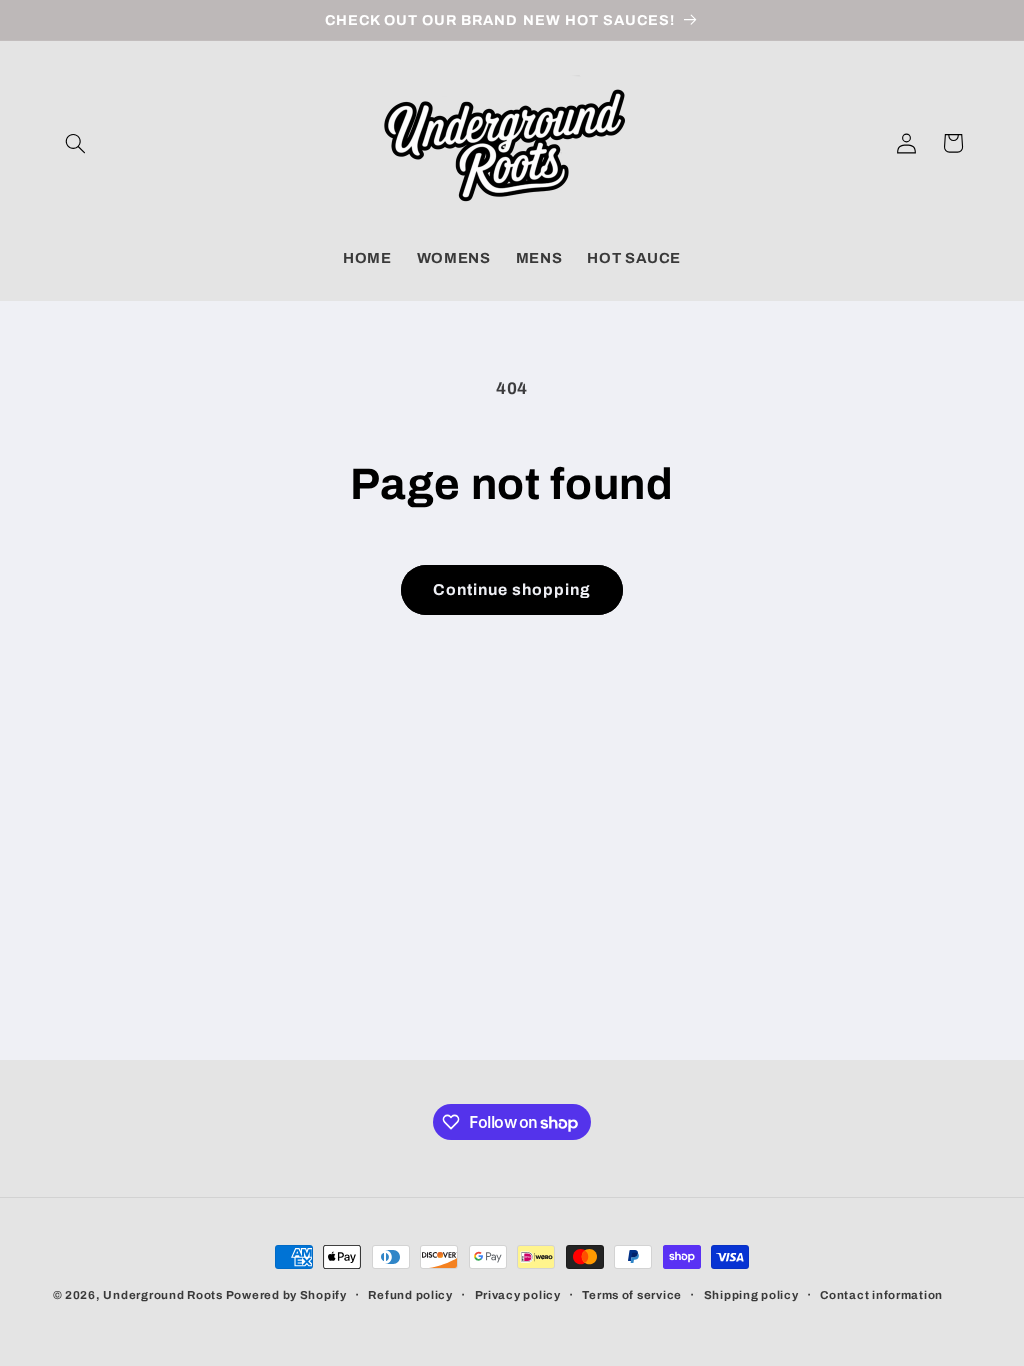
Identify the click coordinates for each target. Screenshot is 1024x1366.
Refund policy (410, 1295)
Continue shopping (512, 589)
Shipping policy (751, 1295)
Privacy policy (518, 1295)
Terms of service (632, 1295)
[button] (76, 143)
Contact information (881, 1295)
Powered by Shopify (286, 1295)
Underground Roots (163, 1295)
